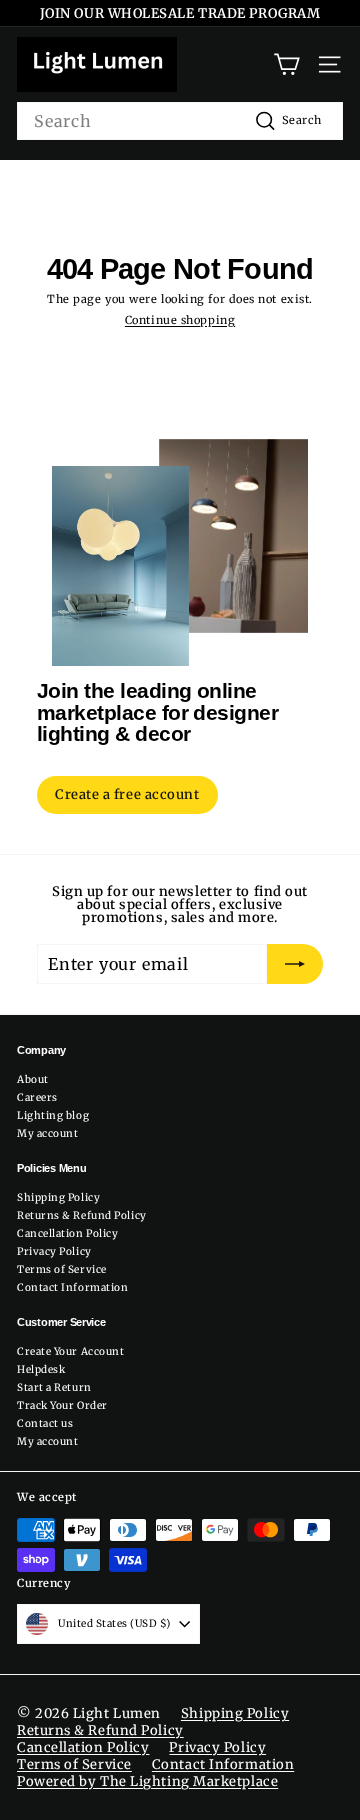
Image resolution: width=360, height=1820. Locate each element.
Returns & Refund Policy (82, 1215)
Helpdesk (41, 1369)
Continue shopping (180, 320)
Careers (37, 1097)
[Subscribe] (295, 964)
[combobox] (180, 121)
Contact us (45, 1423)
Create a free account (127, 794)
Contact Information (72, 1287)
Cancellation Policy (67, 1233)
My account (48, 1133)
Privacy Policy (54, 1251)
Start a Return (54, 1387)
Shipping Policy (58, 1197)
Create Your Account (70, 1351)
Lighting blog (53, 1115)
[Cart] (286, 64)
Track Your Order (62, 1405)
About (33, 1079)
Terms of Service (62, 1269)
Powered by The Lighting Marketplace (147, 1781)
